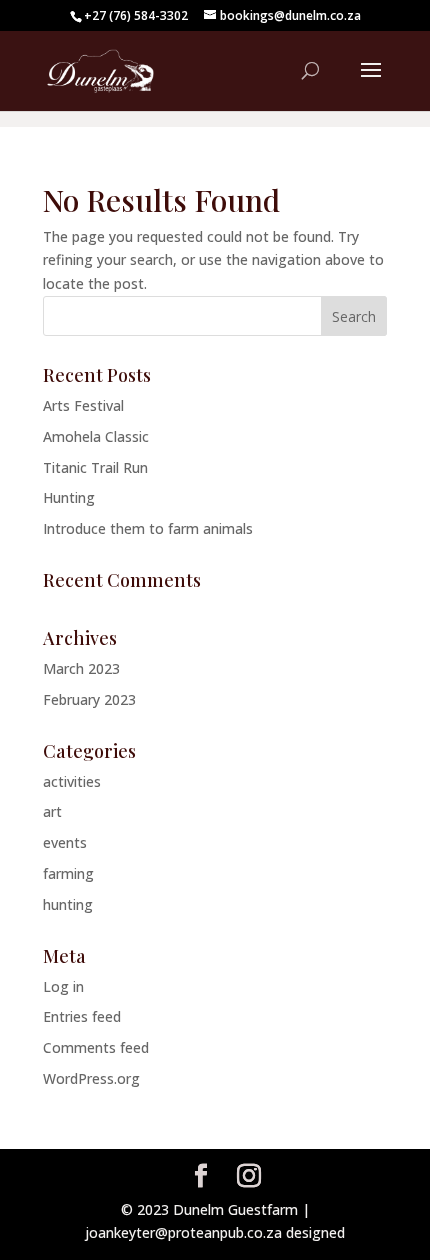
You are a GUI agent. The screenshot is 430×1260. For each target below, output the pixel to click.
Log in (63, 986)
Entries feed (82, 1016)
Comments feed (96, 1047)
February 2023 (89, 699)
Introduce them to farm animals (148, 528)
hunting (68, 904)
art (52, 811)
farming (68, 873)
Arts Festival (83, 405)
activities (72, 781)
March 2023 (81, 668)
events (65, 842)
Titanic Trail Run (95, 467)
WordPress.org (91, 1078)
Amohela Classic (96, 436)
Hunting (69, 497)
